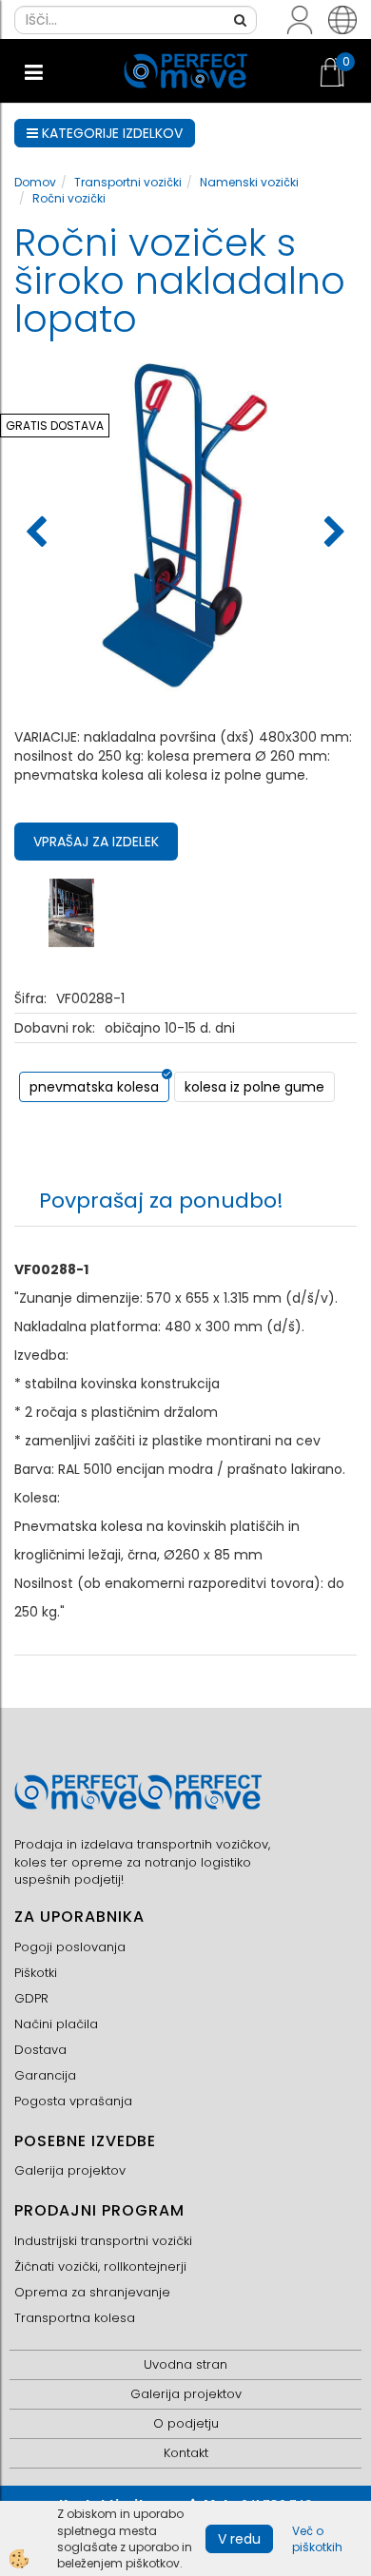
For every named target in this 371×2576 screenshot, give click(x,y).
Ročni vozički (69, 198)
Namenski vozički (249, 182)
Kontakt (186, 2453)
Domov (35, 182)
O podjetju (186, 2423)
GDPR (31, 1998)
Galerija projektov (70, 2170)
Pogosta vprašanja (73, 2101)
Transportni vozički (128, 182)
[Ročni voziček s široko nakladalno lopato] (71, 912)
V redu (239, 2539)
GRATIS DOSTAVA (55, 426)
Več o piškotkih (317, 2539)
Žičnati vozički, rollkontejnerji (100, 2266)
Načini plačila (56, 2024)
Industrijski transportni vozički (103, 2241)
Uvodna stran (185, 2364)
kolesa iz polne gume (254, 1087)
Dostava (40, 2050)
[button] (332, 533)
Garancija (45, 2075)
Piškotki (36, 1973)
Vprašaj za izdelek (96, 842)
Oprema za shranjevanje (92, 2292)
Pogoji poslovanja (70, 1947)
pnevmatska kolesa (94, 1087)
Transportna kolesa (75, 2318)
